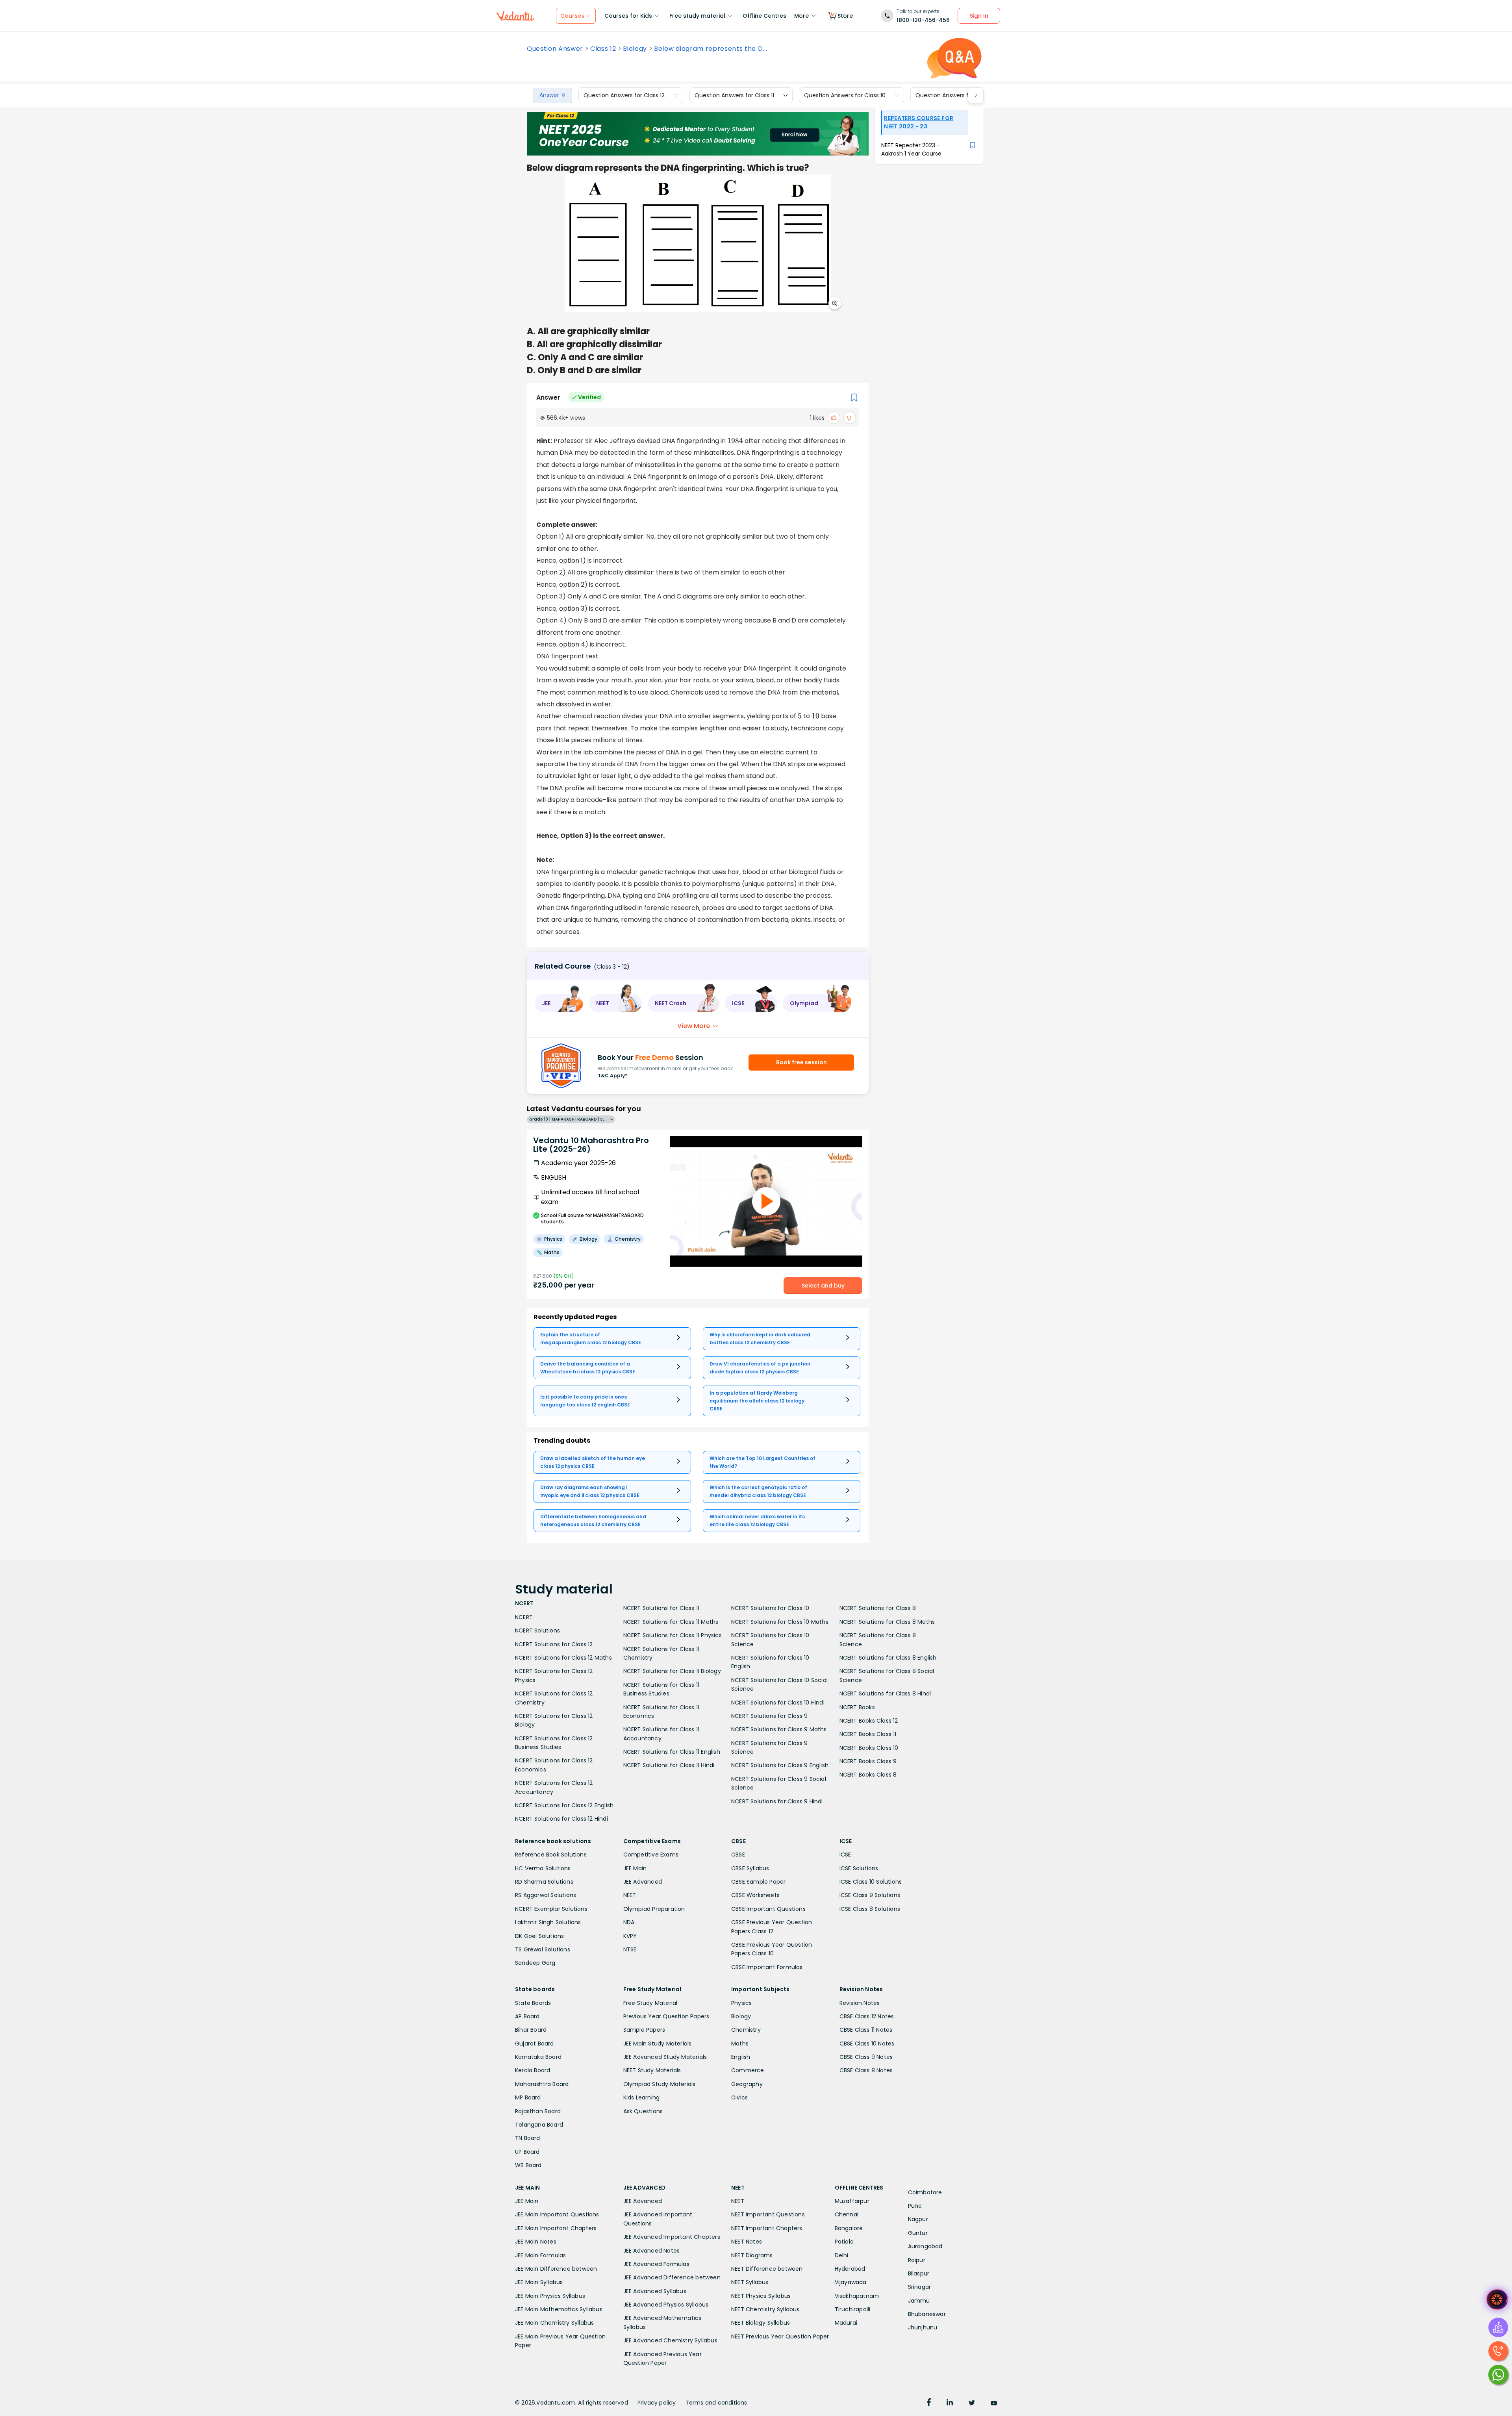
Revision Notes (860, 2003)
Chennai (847, 2214)
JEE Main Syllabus (539, 2282)
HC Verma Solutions (543, 1868)
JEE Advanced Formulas (656, 2264)
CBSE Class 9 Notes (866, 2057)
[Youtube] (994, 2403)
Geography (747, 2084)
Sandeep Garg (535, 1963)
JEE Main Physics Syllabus (550, 2296)
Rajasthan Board (538, 2111)
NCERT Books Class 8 (868, 1775)
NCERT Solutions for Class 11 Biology (672, 1671)
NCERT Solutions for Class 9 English (780, 1765)
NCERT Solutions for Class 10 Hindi (778, 1703)
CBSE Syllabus (750, 1868)
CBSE (738, 1855)
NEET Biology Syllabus (761, 2323)
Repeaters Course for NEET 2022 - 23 (919, 122)
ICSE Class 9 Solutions (870, 1895)
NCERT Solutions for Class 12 (554, 1644)
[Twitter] (972, 2403)
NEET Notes (747, 2242)
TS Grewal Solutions (543, 1949)
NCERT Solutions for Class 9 (769, 1716)
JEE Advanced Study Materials (665, 2057)
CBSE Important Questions (768, 1909)
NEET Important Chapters (767, 2228)
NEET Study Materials (652, 2070)
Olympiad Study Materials (660, 2084)
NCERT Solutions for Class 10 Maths (780, 1622)
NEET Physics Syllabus (761, 2296)
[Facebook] (929, 2403)
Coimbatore (925, 2192)
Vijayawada (851, 2282)
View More (694, 1026)
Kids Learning (642, 2097)
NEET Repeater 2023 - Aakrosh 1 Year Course (911, 149)
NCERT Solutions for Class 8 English (888, 1658)
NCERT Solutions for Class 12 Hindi (561, 1819)
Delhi (842, 2255)
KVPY (630, 1936)
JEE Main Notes (536, 2242)
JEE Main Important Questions (557, 2214)
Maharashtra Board (542, 2084)
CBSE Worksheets (755, 1895)
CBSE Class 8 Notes (866, 2070)
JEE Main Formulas (540, 2255)
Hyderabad (850, 2269)
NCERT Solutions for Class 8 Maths (887, 1622)
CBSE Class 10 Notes (867, 2044)
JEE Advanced (643, 1882)
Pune (915, 2206)
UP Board (527, 2152)
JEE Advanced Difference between (672, 2277)
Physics (741, 2003)
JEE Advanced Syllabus (655, 2291)
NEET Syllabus (750, 2282)
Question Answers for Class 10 (845, 95)
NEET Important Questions (768, 2214)
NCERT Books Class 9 (868, 1761)
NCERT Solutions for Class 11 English (672, 1752)
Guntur (918, 2233)
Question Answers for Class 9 (955, 95)
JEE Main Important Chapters (556, 2228)
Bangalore (849, 2228)
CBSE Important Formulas (767, 1967)
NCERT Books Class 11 (868, 1734)
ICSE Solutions (859, 1868)
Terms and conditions (716, 2403)
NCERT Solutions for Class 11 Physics (673, 1635)
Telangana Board (539, 2125)
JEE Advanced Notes (652, 2251)
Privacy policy (657, 2403)
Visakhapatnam (857, 2296)
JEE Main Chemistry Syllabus (554, 2323)
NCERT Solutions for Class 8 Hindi (885, 1693)
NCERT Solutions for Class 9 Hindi (777, 1801)
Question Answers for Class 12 (624, 95)
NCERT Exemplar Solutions (551, 1909)
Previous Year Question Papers (666, 2016)
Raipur (917, 2260)
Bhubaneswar (927, 2314)
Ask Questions (643, 2111)
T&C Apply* (612, 1076)
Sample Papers (644, 2030)
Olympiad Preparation (654, 1909)
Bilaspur (919, 2273)
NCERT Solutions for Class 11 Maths (671, 1622)
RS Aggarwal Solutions (546, 1895)
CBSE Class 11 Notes (866, 2030)
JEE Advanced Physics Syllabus (666, 2305)
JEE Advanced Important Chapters (672, 2237)
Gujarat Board (535, 2044)
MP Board (528, 2097)
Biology (635, 49)
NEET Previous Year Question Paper (780, 2336)
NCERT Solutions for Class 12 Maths (563, 1658)
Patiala (844, 2242)
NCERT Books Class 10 (869, 1748)
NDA (629, 1922)
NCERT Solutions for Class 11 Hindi (669, 1765)
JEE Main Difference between (556, 2269)
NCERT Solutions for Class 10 (770, 1608)
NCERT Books (857, 1707)
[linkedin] (950, 2403)
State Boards (533, 2003)
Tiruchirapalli (853, 2309)
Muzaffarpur (852, 2201)
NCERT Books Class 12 (869, 1721)
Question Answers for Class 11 (734, 95)
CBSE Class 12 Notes (867, 2016)
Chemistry (746, 2030)
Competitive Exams (651, 1855)
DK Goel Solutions (539, 1936)
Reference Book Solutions (551, 1855)
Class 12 (603, 49)
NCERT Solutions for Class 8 (878, 1608)
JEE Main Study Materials (658, 2044)
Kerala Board (533, 2070)
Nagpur (918, 2219)
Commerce (748, 2070)
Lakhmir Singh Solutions (548, 1922)
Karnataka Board (538, 2057)
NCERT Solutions (537, 1630)
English (741, 2057)
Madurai (846, 2323)
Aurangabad (925, 2246)
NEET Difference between (767, 2269)
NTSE (630, 1949)
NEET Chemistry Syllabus (765, 2309)
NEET (630, 1895)
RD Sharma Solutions (544, 1882)
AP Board (527, 2016)
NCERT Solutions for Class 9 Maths (779, 1729)
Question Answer (555, 49)
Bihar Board (531, 2030)
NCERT (524, 1617)
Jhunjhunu (923, 2327)
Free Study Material (650, 2003)
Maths (740, 2044)
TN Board (528, 2138)
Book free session (801, 1062)
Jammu (919, 2301)
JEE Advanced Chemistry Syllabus (670, 2340)
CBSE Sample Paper (758, 1882)
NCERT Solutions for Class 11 (661, 1608)
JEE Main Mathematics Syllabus (559, 2309)
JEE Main (635, 1868)
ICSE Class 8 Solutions (870, 1909)
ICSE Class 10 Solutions (871, 1882)
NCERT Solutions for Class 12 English (564, 1805)
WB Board (528, 2165)
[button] (559, 1003)
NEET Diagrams (752, 2255)
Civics (739, 2097)
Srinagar (920, 2287)
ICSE (845, 1855)
